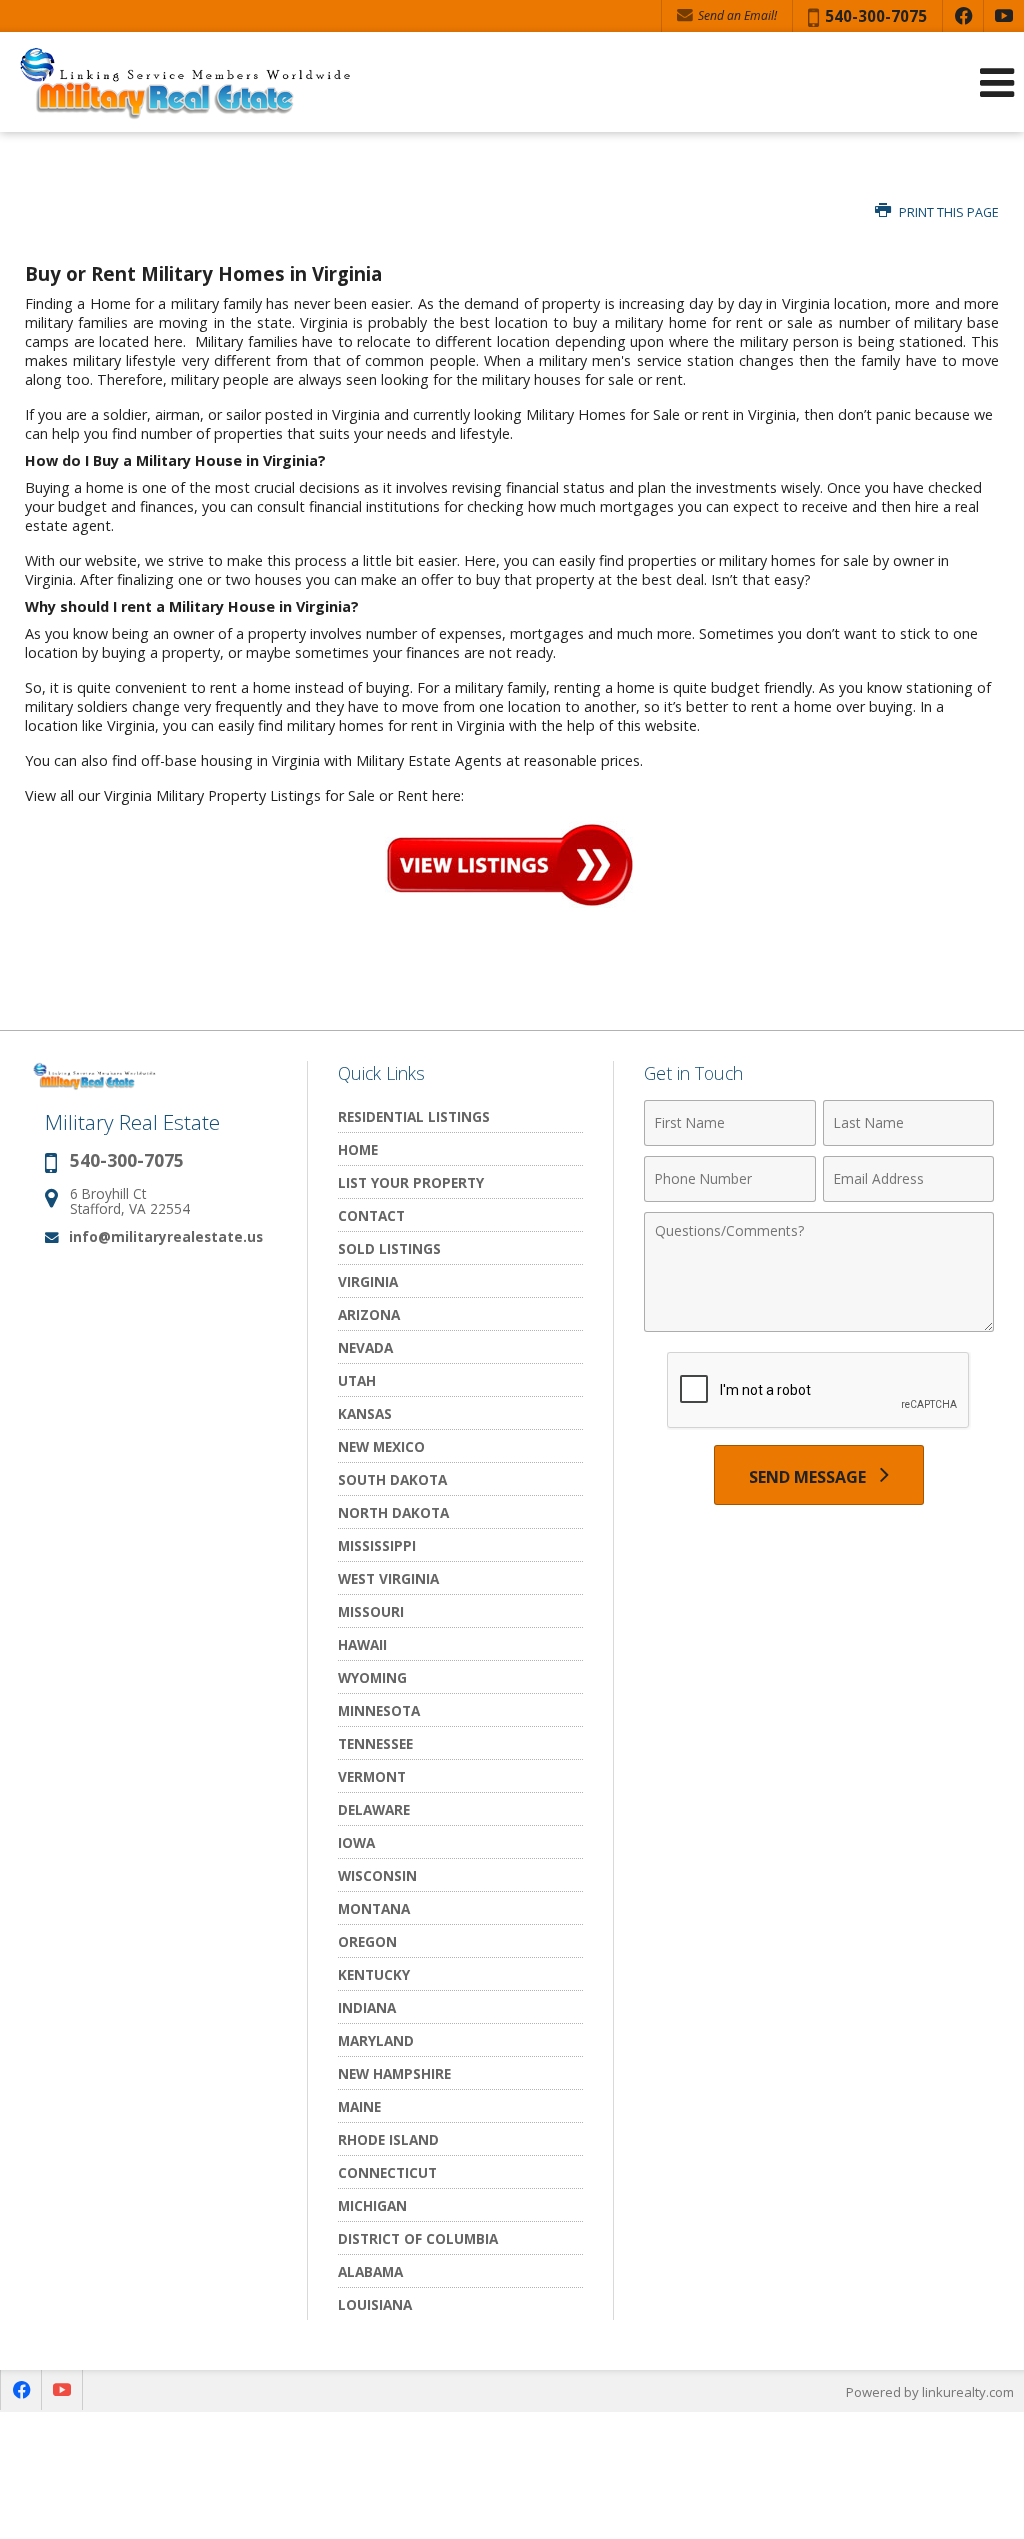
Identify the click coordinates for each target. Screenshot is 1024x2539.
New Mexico (381, 1446)
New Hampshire (394, 2073)
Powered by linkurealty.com (930, 2392)
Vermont (372, 1776)
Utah (357, 1380)
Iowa (356, 1842)
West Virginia (388, 1578)
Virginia (368, 1281)
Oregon (367, 1941)
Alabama (370, 2271)
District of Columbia (418, 2238)
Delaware (374, 1809)
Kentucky (374, 1974)
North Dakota (393, 1512)
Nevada (365, 1347)
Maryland (376, 2040)
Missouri (371, 1611)
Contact (371, 1215)
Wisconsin (377, 1875)
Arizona (369, 1314)
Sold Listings (389, 1248)
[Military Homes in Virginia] (510, 902)
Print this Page (947, 212)
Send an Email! (736, 15)
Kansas (365, 1413)
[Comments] (819, 1326)
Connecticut (387, 2172)
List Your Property (411, 1182)
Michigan (372, 2205)
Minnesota (379, 1710)
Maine (359, 2106)
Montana (374, 1908)
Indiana (367, 2007)
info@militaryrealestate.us (166, 1236)
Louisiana (375, 2304)
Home (358, 1149)
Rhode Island (388, 2139)
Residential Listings (414, 1116)
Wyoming (372, 1677)
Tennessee (375, 1743)
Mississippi (377, 1545)
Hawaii (362, 1644)
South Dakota (392, 1479)
